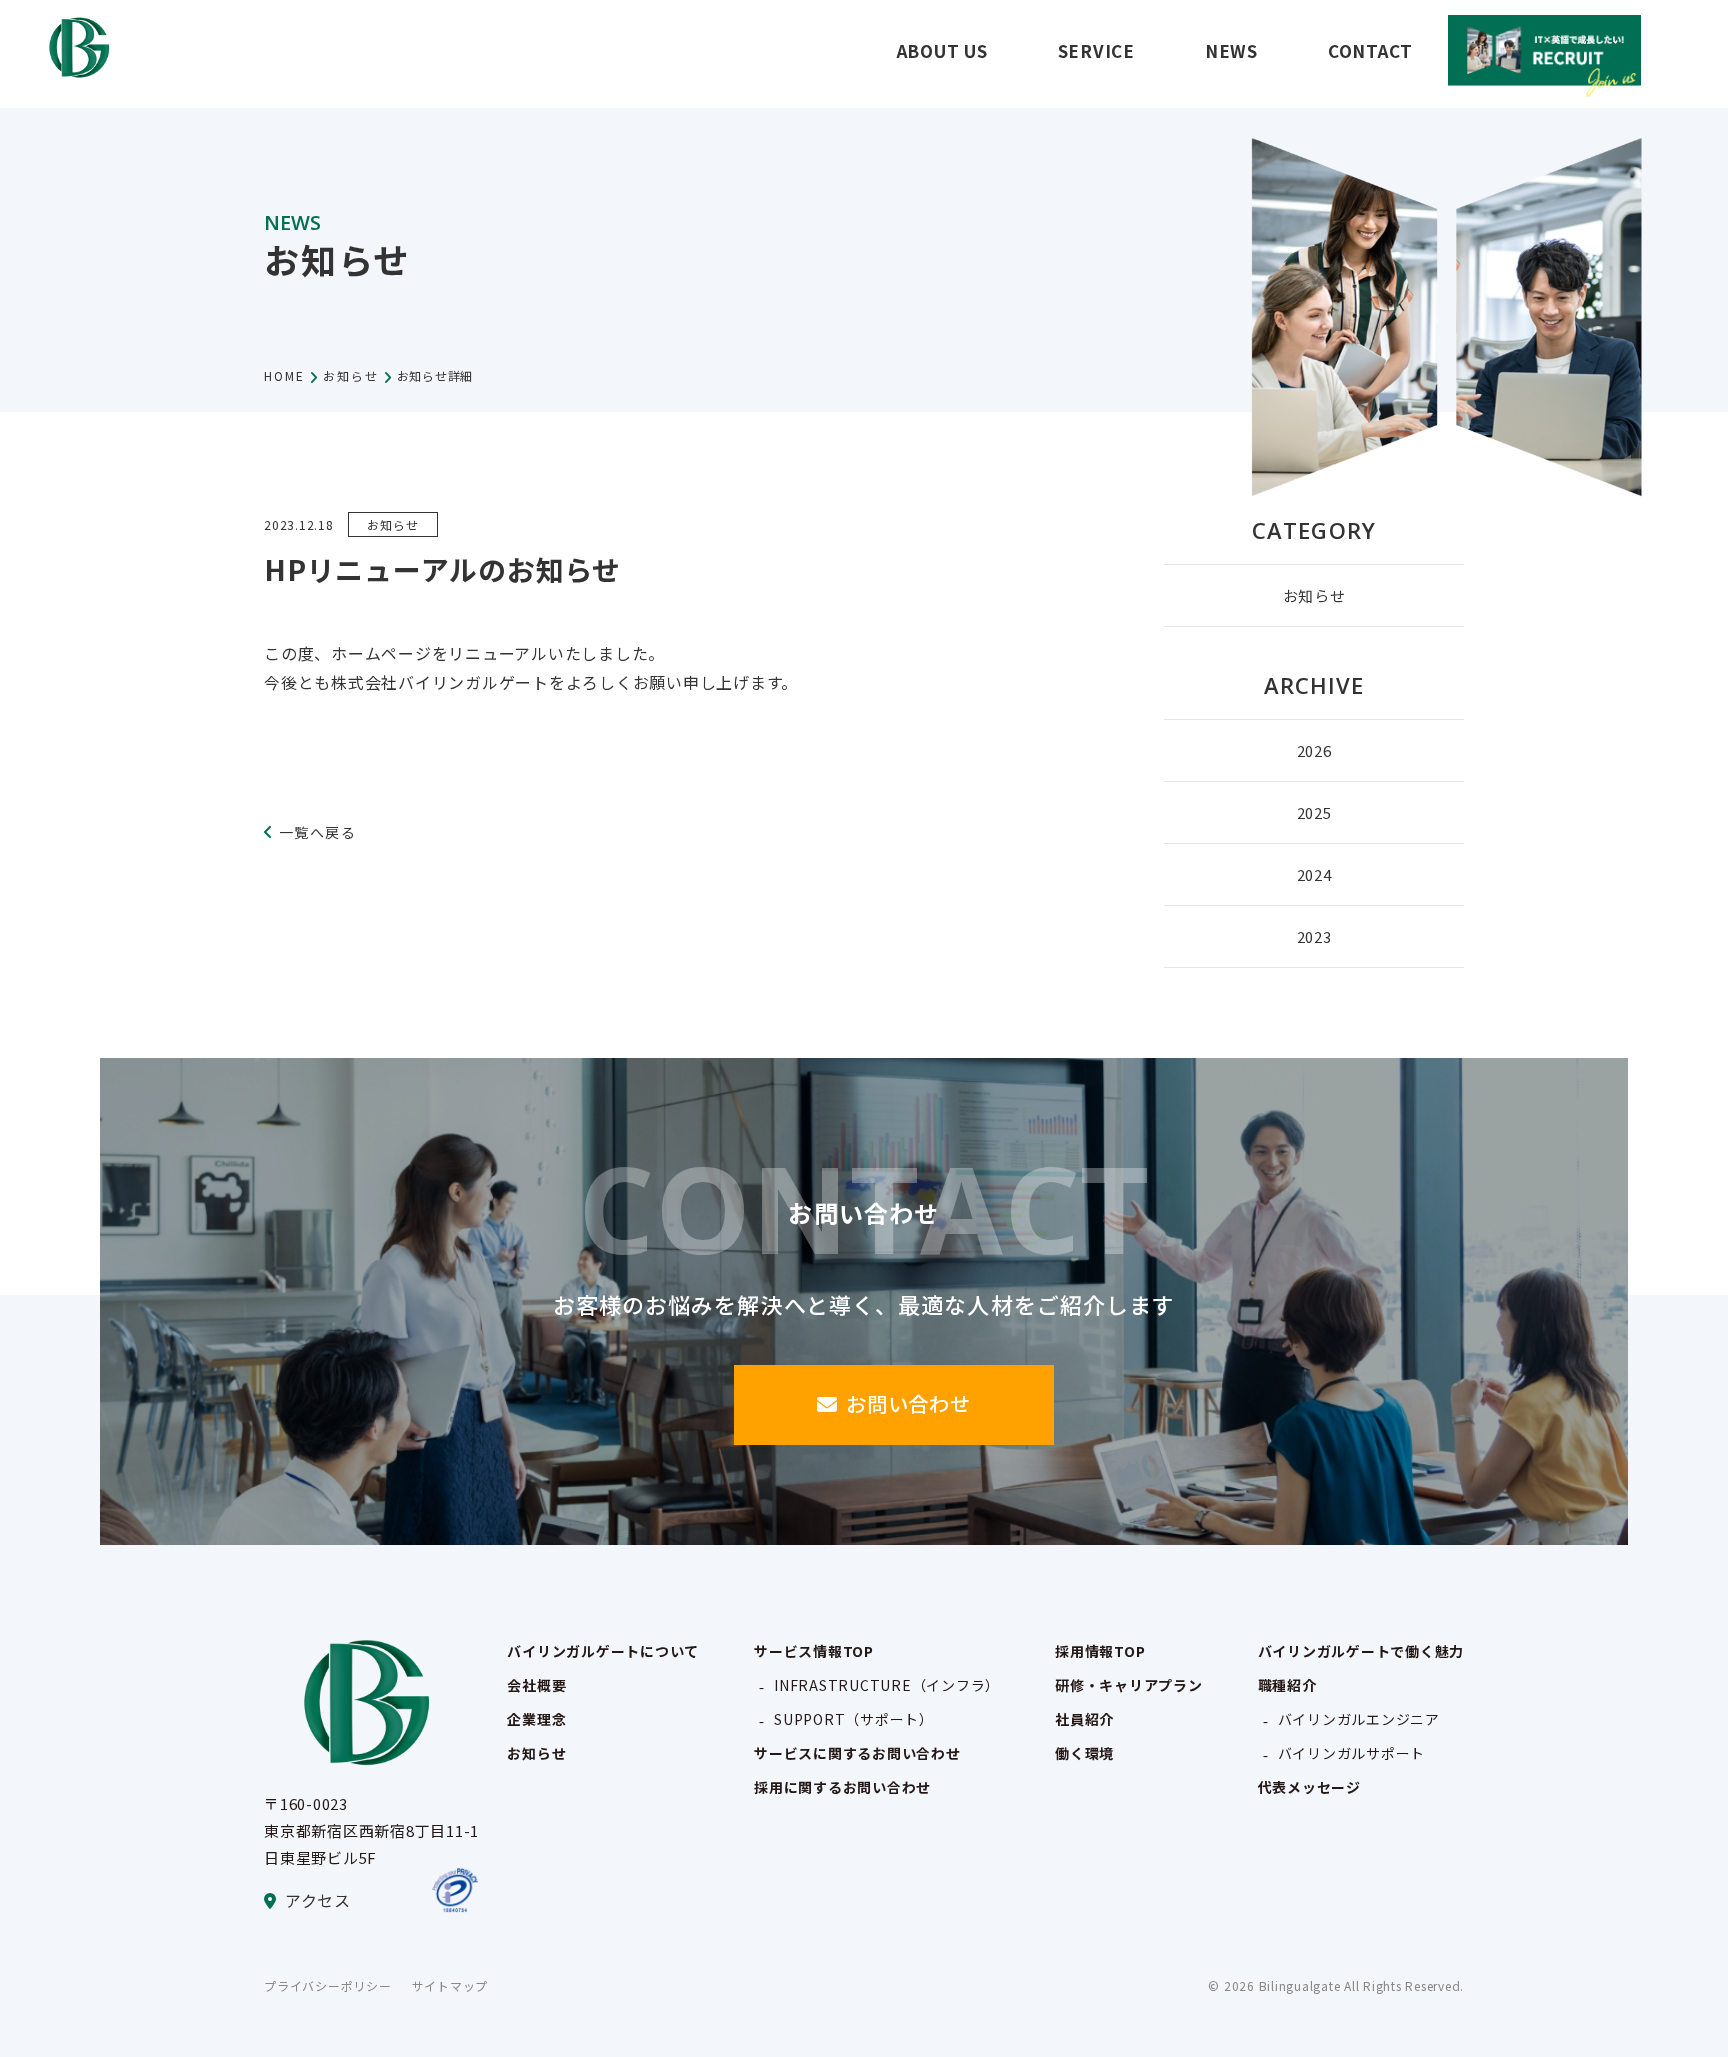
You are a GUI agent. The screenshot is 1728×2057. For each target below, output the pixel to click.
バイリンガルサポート (1352, 1753)
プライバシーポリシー (328, 1985)
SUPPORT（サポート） (854, 1719)
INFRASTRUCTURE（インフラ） (887, 1685)
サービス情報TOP (814, 1651)
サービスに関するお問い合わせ (857, 1753)
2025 (1314, 812)
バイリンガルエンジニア (1359, 1719)
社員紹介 (1084, 1719)
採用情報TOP (1100, 1651)
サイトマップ (450, 1985)
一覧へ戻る (317, 832)
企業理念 (536, 1719)
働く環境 (1084, 1753)
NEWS (1231, 50)
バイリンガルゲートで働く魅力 (1361, 1651)
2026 (1314, 750)
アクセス (318, 1900)
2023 (1314, 936)
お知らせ (351, 375)
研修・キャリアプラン (1129, 1685)
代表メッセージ (1309, 1787)
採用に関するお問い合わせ (842, 1787)
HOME (284, 375)
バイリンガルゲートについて (603, 1651)
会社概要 (536, 1685)
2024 (1314, 874)
